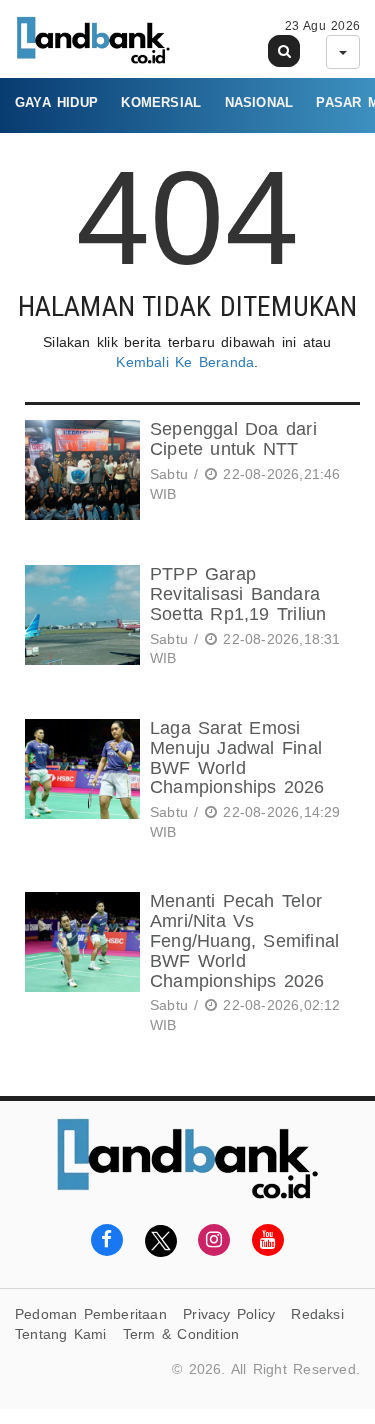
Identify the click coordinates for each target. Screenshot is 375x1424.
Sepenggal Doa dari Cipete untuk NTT (233, 439)
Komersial (161, 102)
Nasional (259, 102)
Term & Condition (181, 1334)
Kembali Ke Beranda (185, 362)
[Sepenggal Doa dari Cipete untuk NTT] (80, 470)
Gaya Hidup (56, 102)
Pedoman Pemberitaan (91, 1314)
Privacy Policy (229, 1314)
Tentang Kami (61, 1334)
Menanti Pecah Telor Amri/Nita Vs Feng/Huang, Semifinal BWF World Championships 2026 (244, 940)
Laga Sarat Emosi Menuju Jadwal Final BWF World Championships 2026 (237, 757)
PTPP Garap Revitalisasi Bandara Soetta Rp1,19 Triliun (238, 594)
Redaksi (317, 1314)
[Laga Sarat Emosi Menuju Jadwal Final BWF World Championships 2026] (80, 783)
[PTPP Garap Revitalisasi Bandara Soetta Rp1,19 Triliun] (80, 619)
